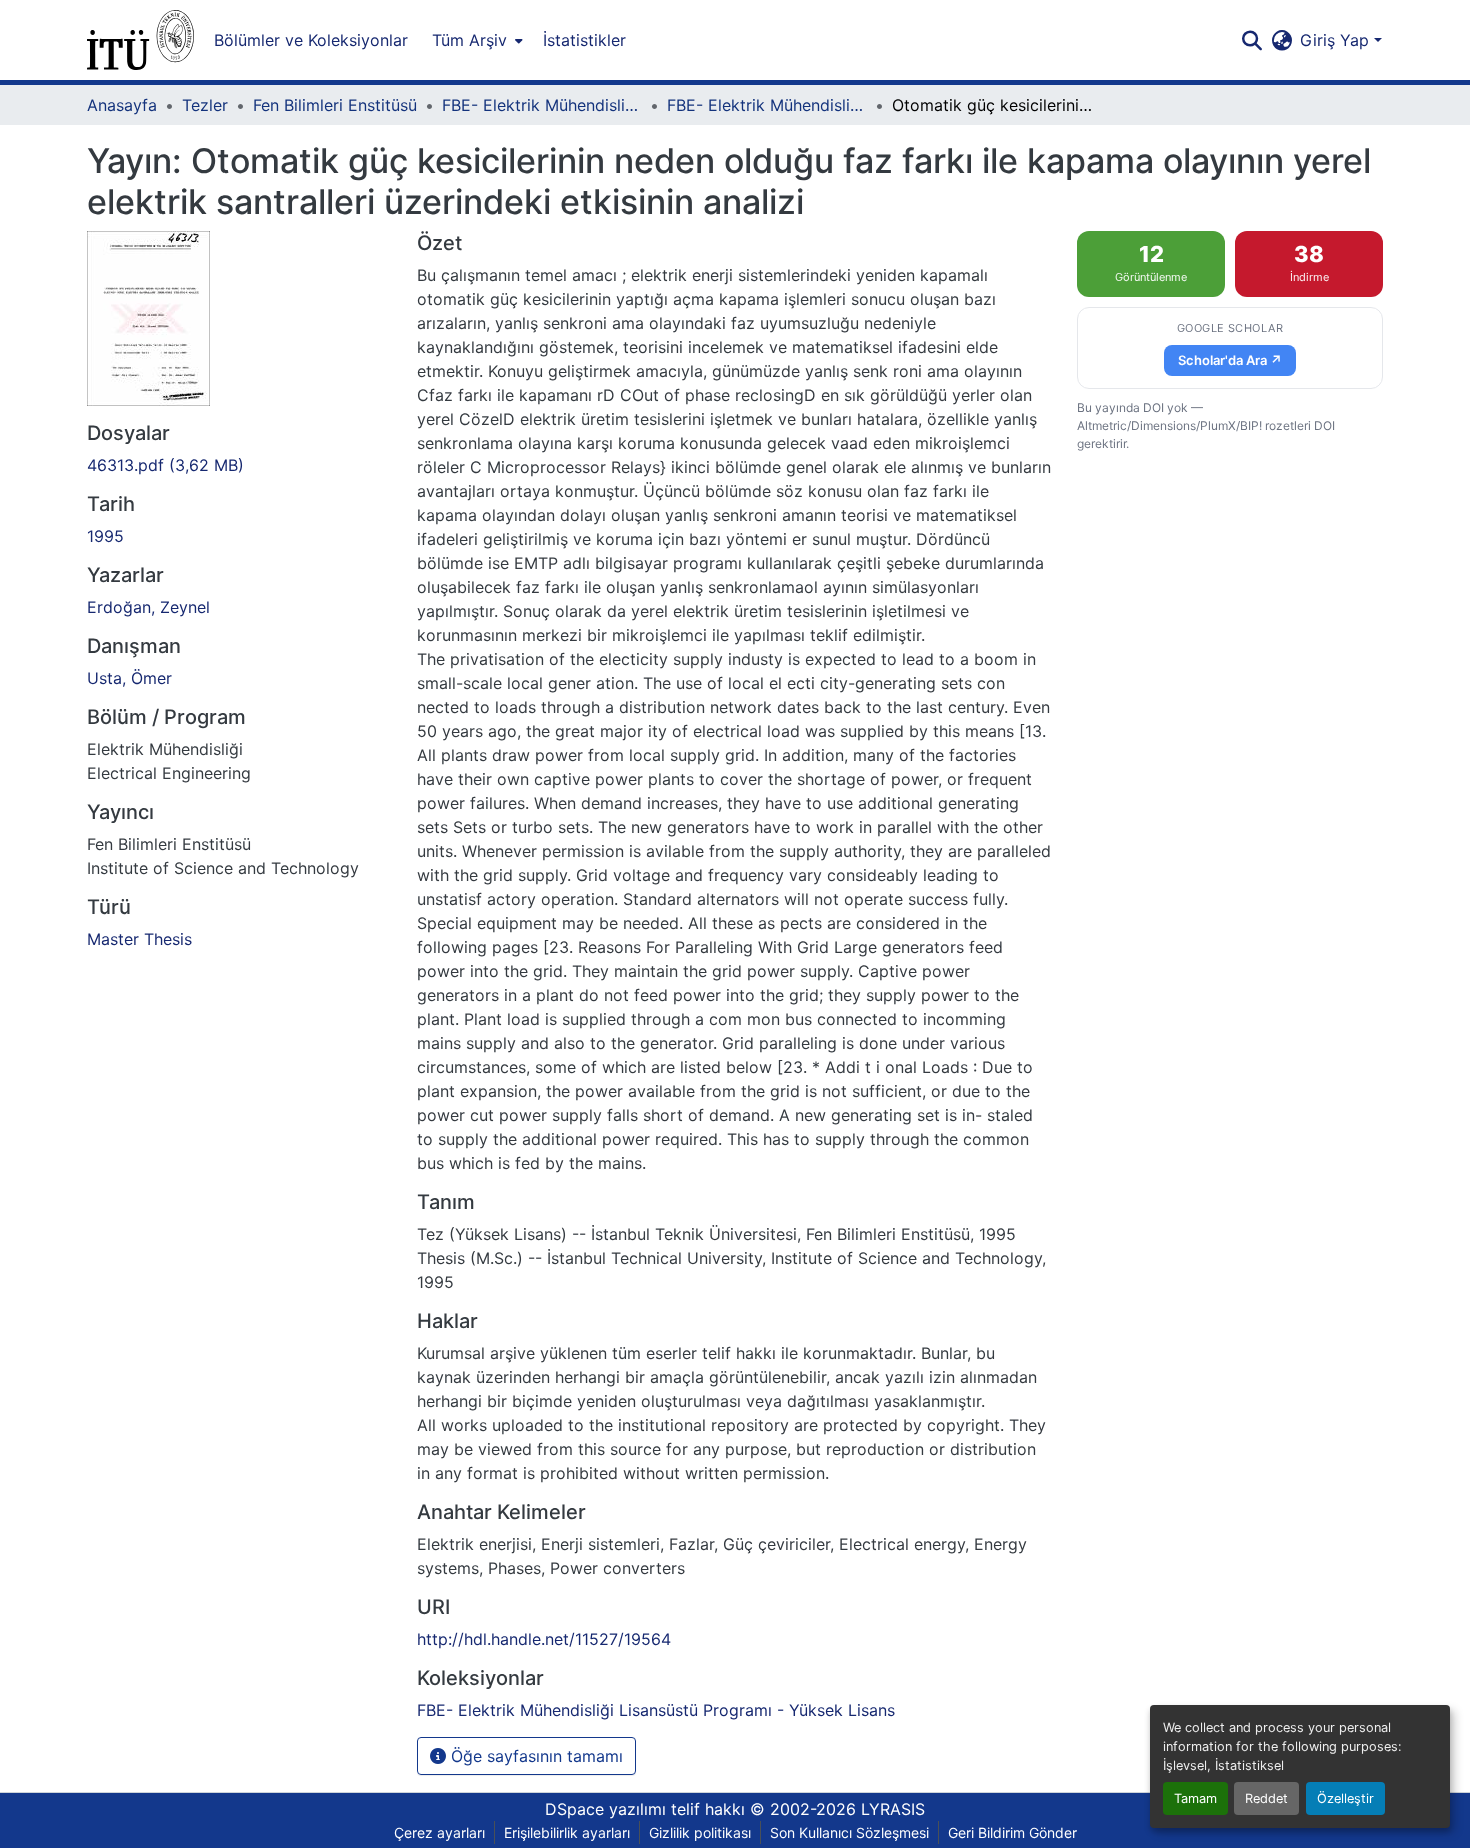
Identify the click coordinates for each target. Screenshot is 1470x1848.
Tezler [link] (205, 105)
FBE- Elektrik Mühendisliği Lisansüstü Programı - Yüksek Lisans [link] (767, 105)
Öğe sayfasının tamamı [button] (534, 1756)
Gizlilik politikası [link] (700, 1832)
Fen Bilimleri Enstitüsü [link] (335, 105)
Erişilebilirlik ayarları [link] (567, 1832)
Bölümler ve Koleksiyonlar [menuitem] (311, 40)
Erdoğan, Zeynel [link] (148, 607)
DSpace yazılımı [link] (605, 1809)
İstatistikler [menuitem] (584, 40)
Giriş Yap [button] (1337, 40)
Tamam (1195, 1798)
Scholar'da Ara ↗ (1230, 360)
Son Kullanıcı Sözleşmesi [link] (849, 1832)
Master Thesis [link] (139, 939)
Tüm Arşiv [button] (469, 40)
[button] (140, 40)
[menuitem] (475, 40)
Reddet (1266, 1798)
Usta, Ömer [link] (129, 678)
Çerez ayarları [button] (439, 1832)
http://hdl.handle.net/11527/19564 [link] (544, 1639)
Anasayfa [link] (122, 105)
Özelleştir (1345, 1798)
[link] (240, 465)
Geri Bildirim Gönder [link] (1012, 1832)
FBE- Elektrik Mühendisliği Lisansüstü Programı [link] (542, 105)
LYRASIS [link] (893, 1809)
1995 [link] (105, 536)
